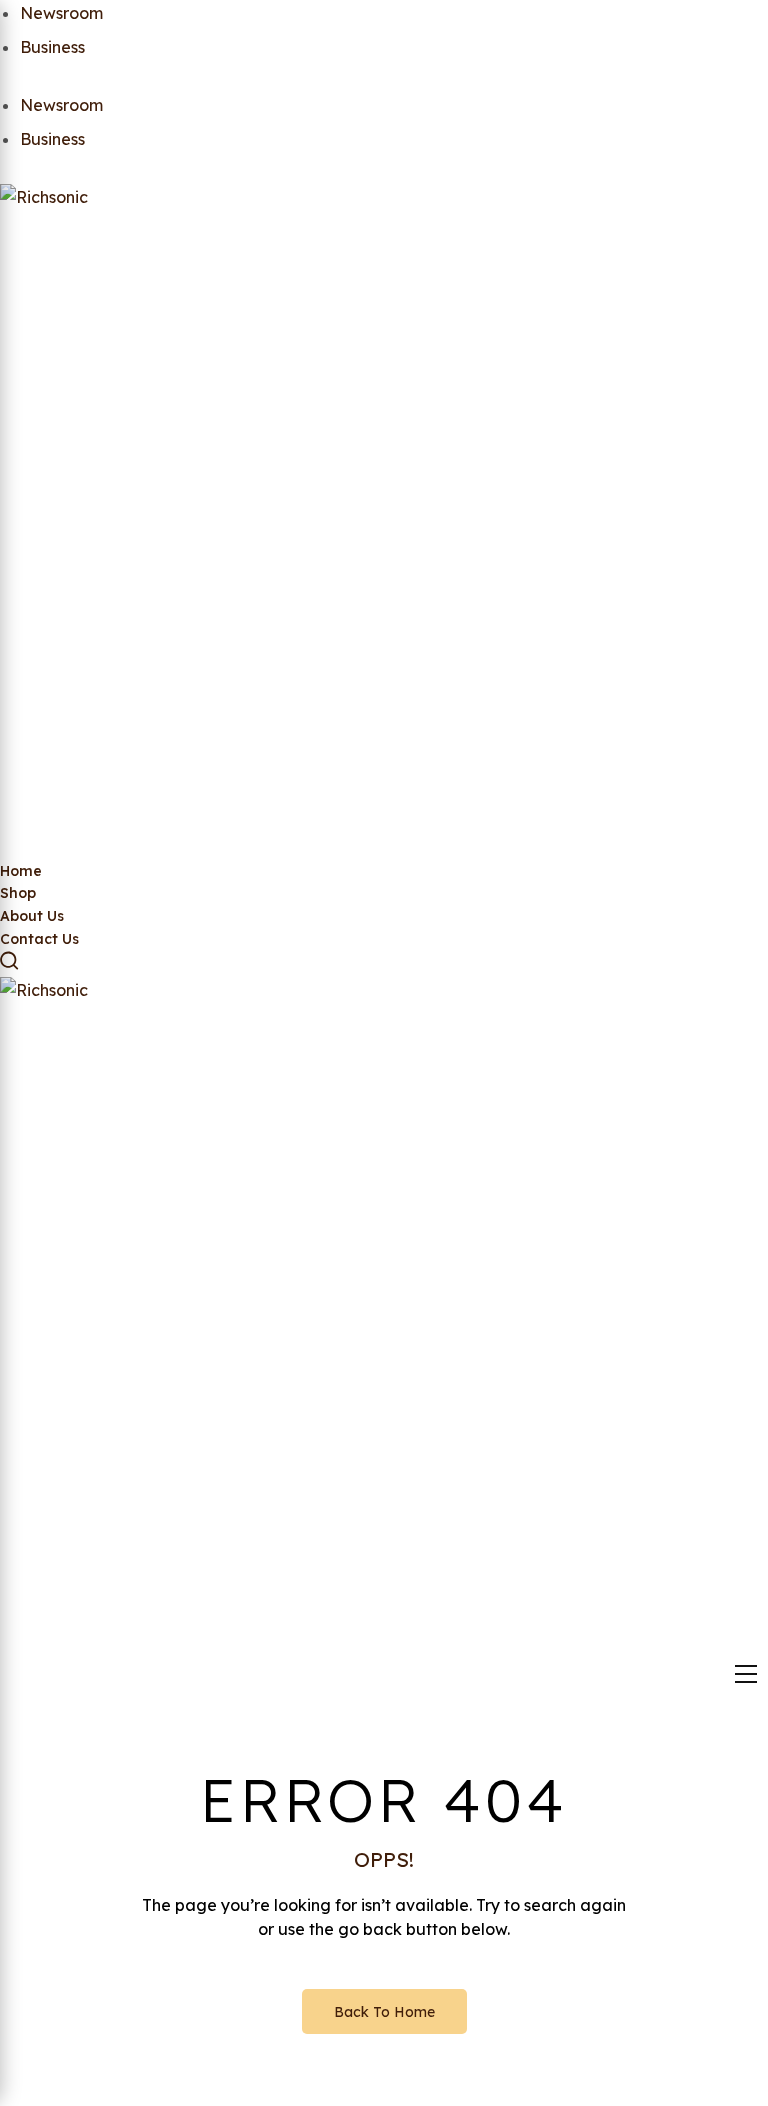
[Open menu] (746, 1674)
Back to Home (384, 2012)
